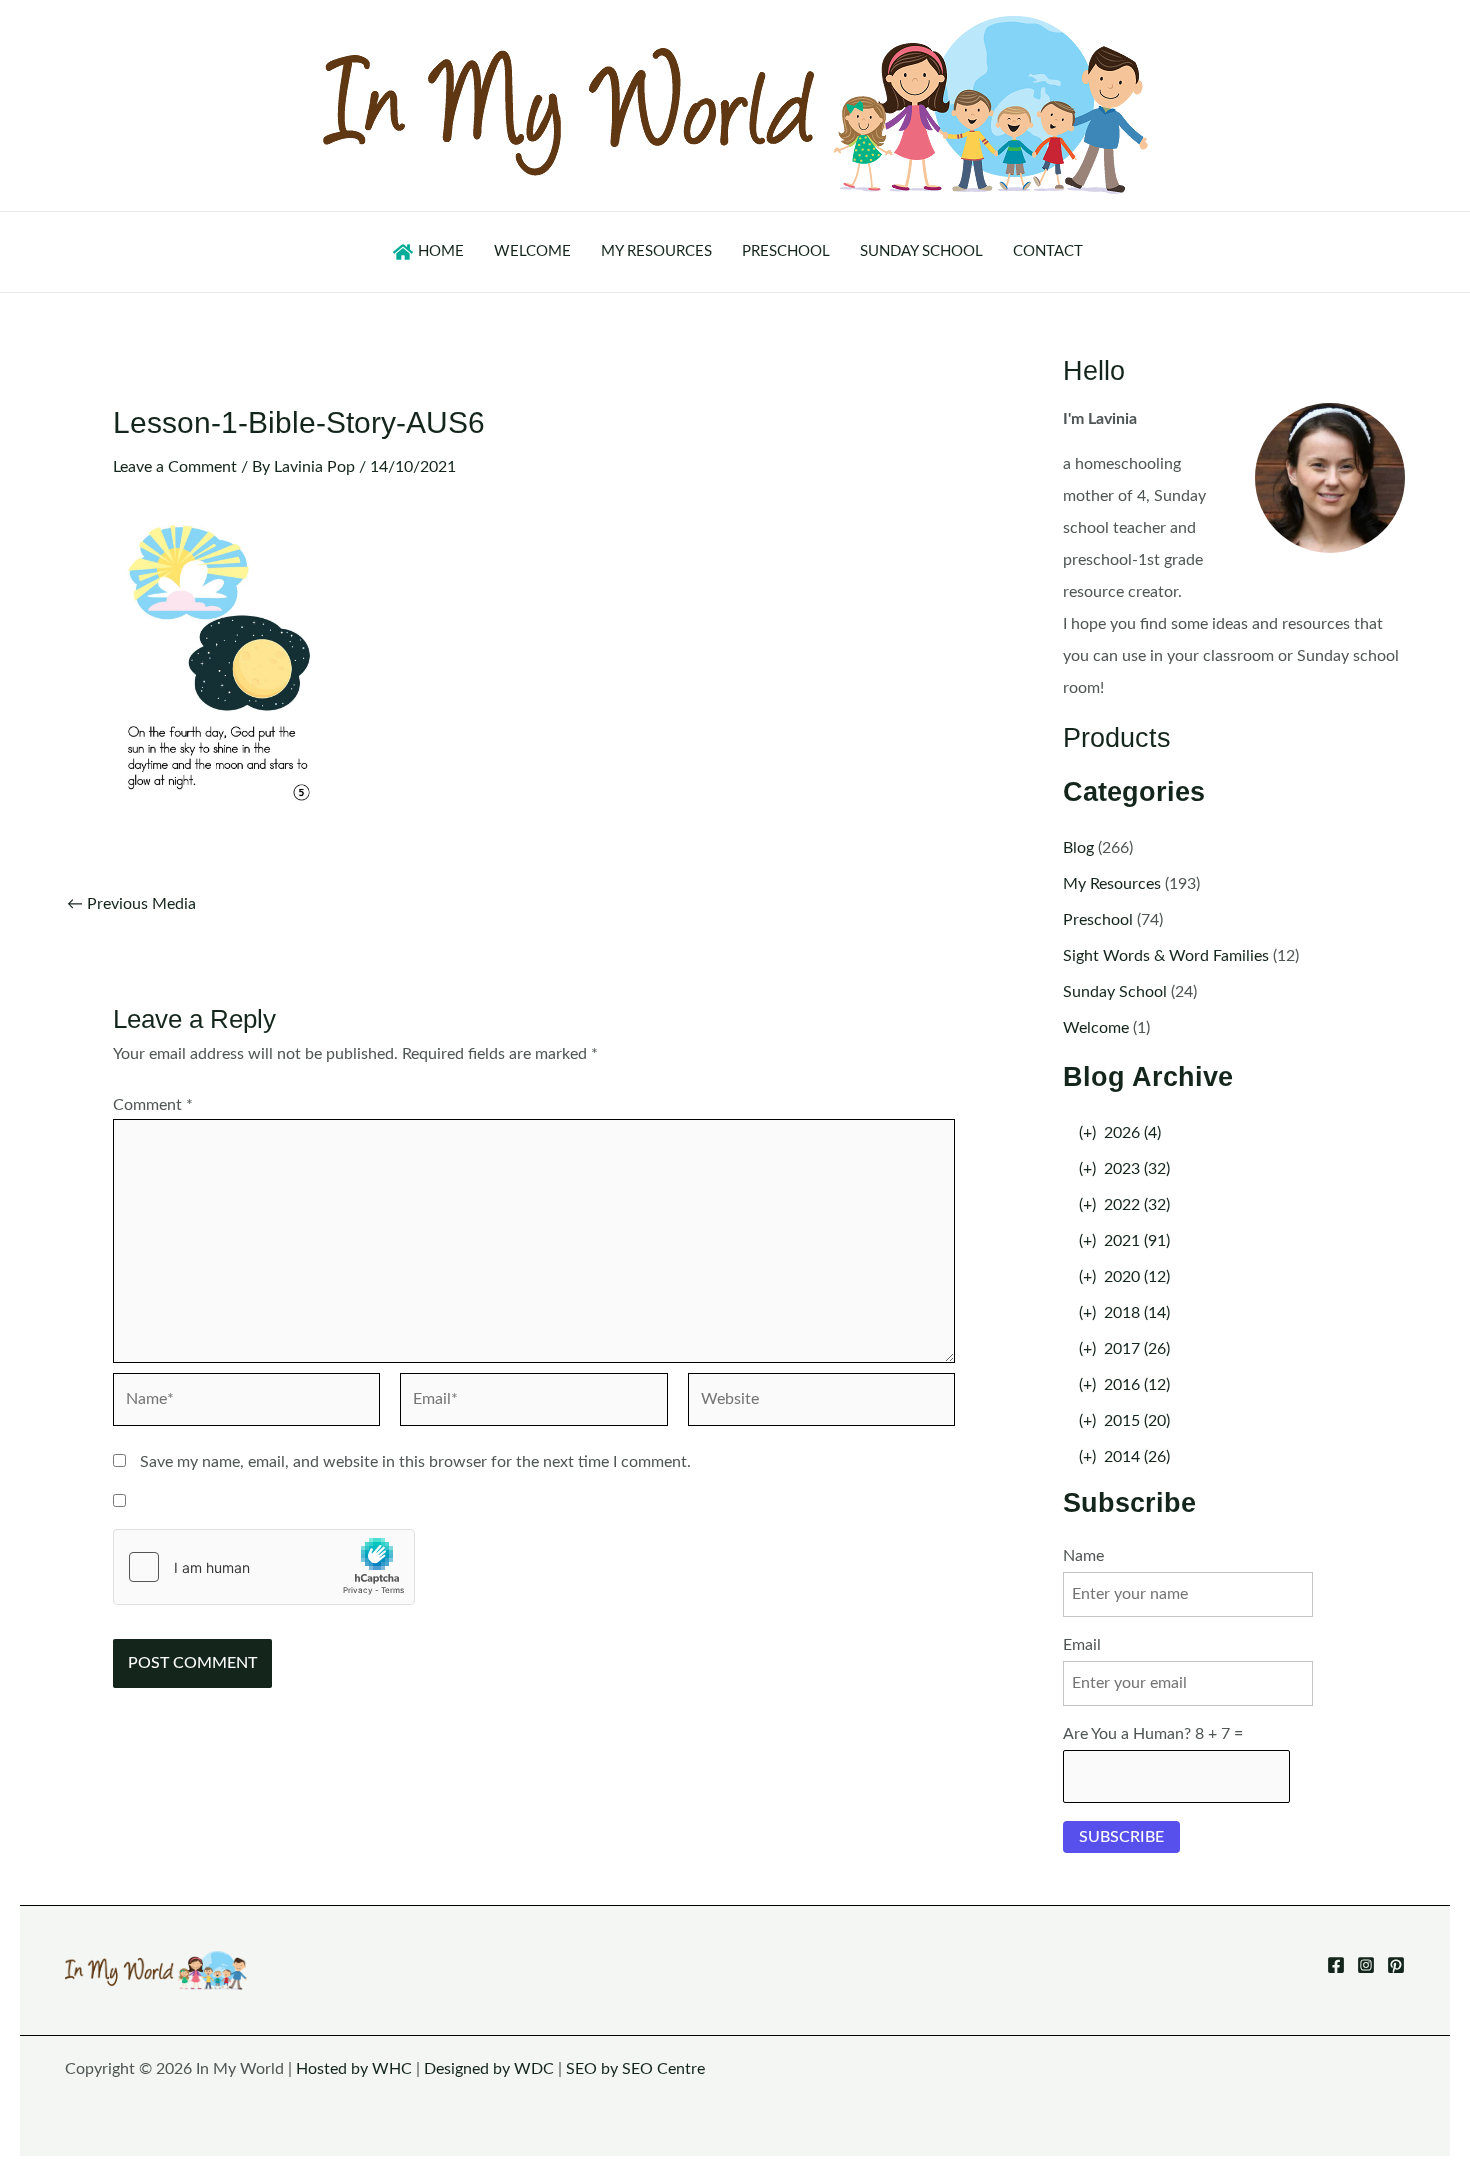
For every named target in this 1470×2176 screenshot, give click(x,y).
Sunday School (1115, 992)
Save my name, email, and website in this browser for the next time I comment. (415, 1462)
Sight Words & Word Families (1166, 956)
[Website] (821, 1403)
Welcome (1096, 1028)
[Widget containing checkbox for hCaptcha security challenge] (264, 1567)
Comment (153, 1105)
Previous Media (131, 904)
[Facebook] (1336, 1965)
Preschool (1098, 920)
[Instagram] (1366, 1965)
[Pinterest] (1396, 1965)
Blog (1078, 848)
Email (1082, 1645)
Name (1083, 1556)
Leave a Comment (175, 467)
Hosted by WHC (354, 2069)
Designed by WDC (489, 2069)
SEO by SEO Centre (635, 2069)
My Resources (1112, 884)
